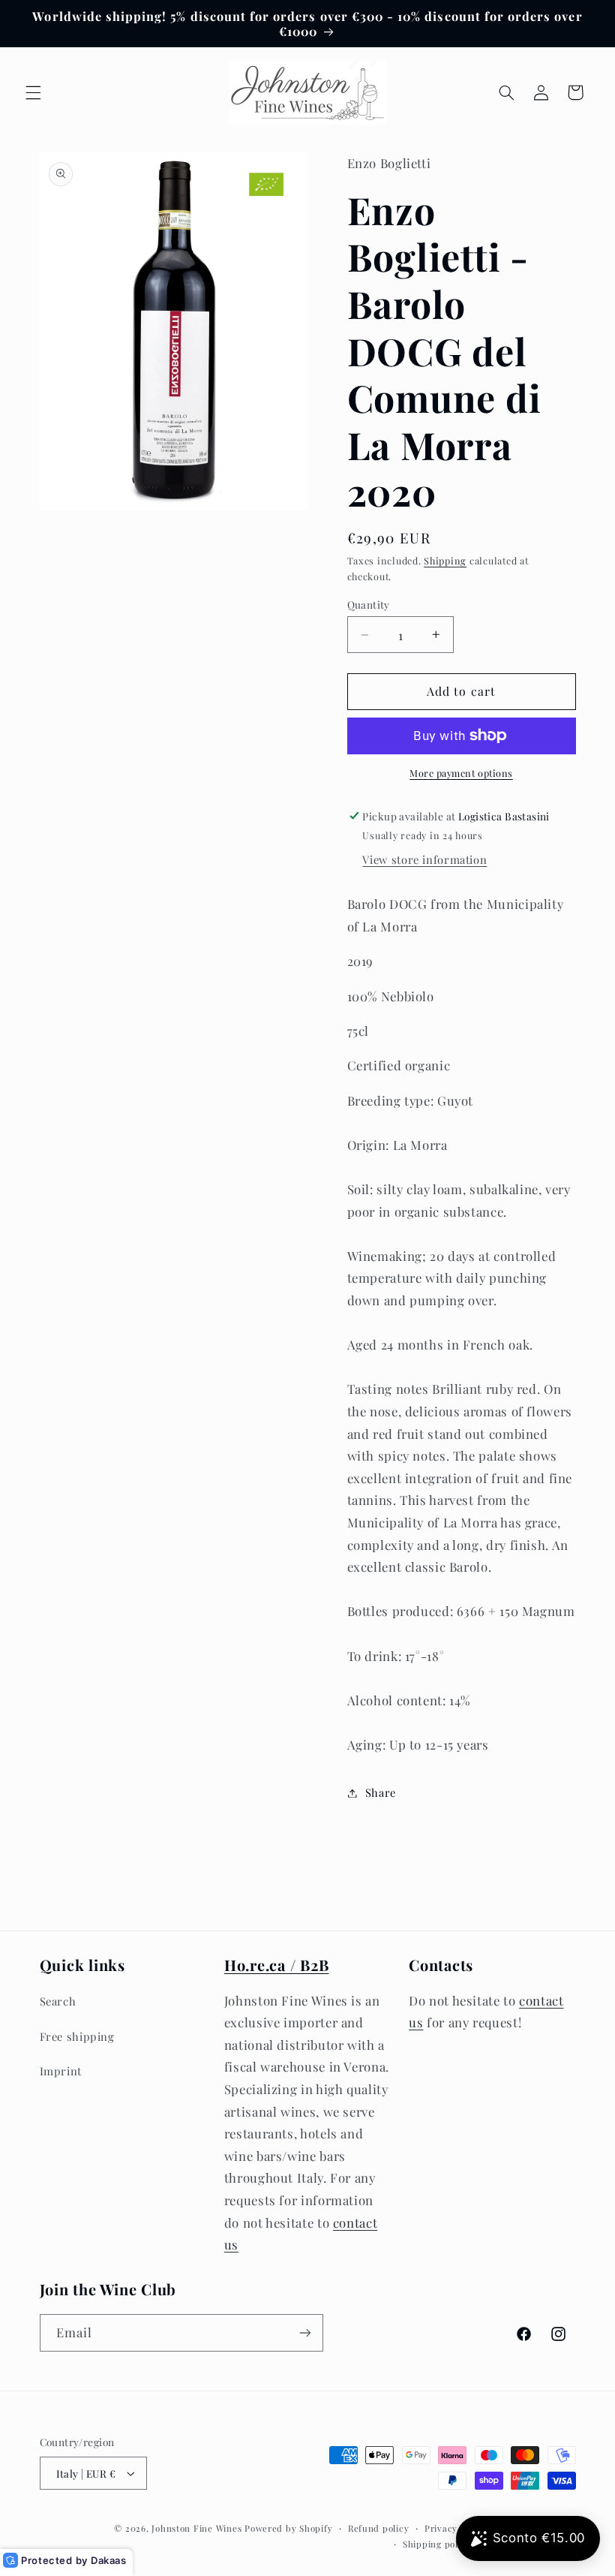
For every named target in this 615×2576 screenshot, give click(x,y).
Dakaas (109, 2560)
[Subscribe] (304, 2332)
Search (58, 2001)
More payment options (461, 773)
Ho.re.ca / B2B (277, 1965)
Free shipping (77, 2036)
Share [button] (381, 1792)
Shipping (445, 560)
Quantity (369, 604)
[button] (33, 92)
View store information (424, 859)
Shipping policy (437, 2544)
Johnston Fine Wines (196, 2528)
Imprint (61, 2071)
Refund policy (379, 2528)
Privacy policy (456, 2528)
